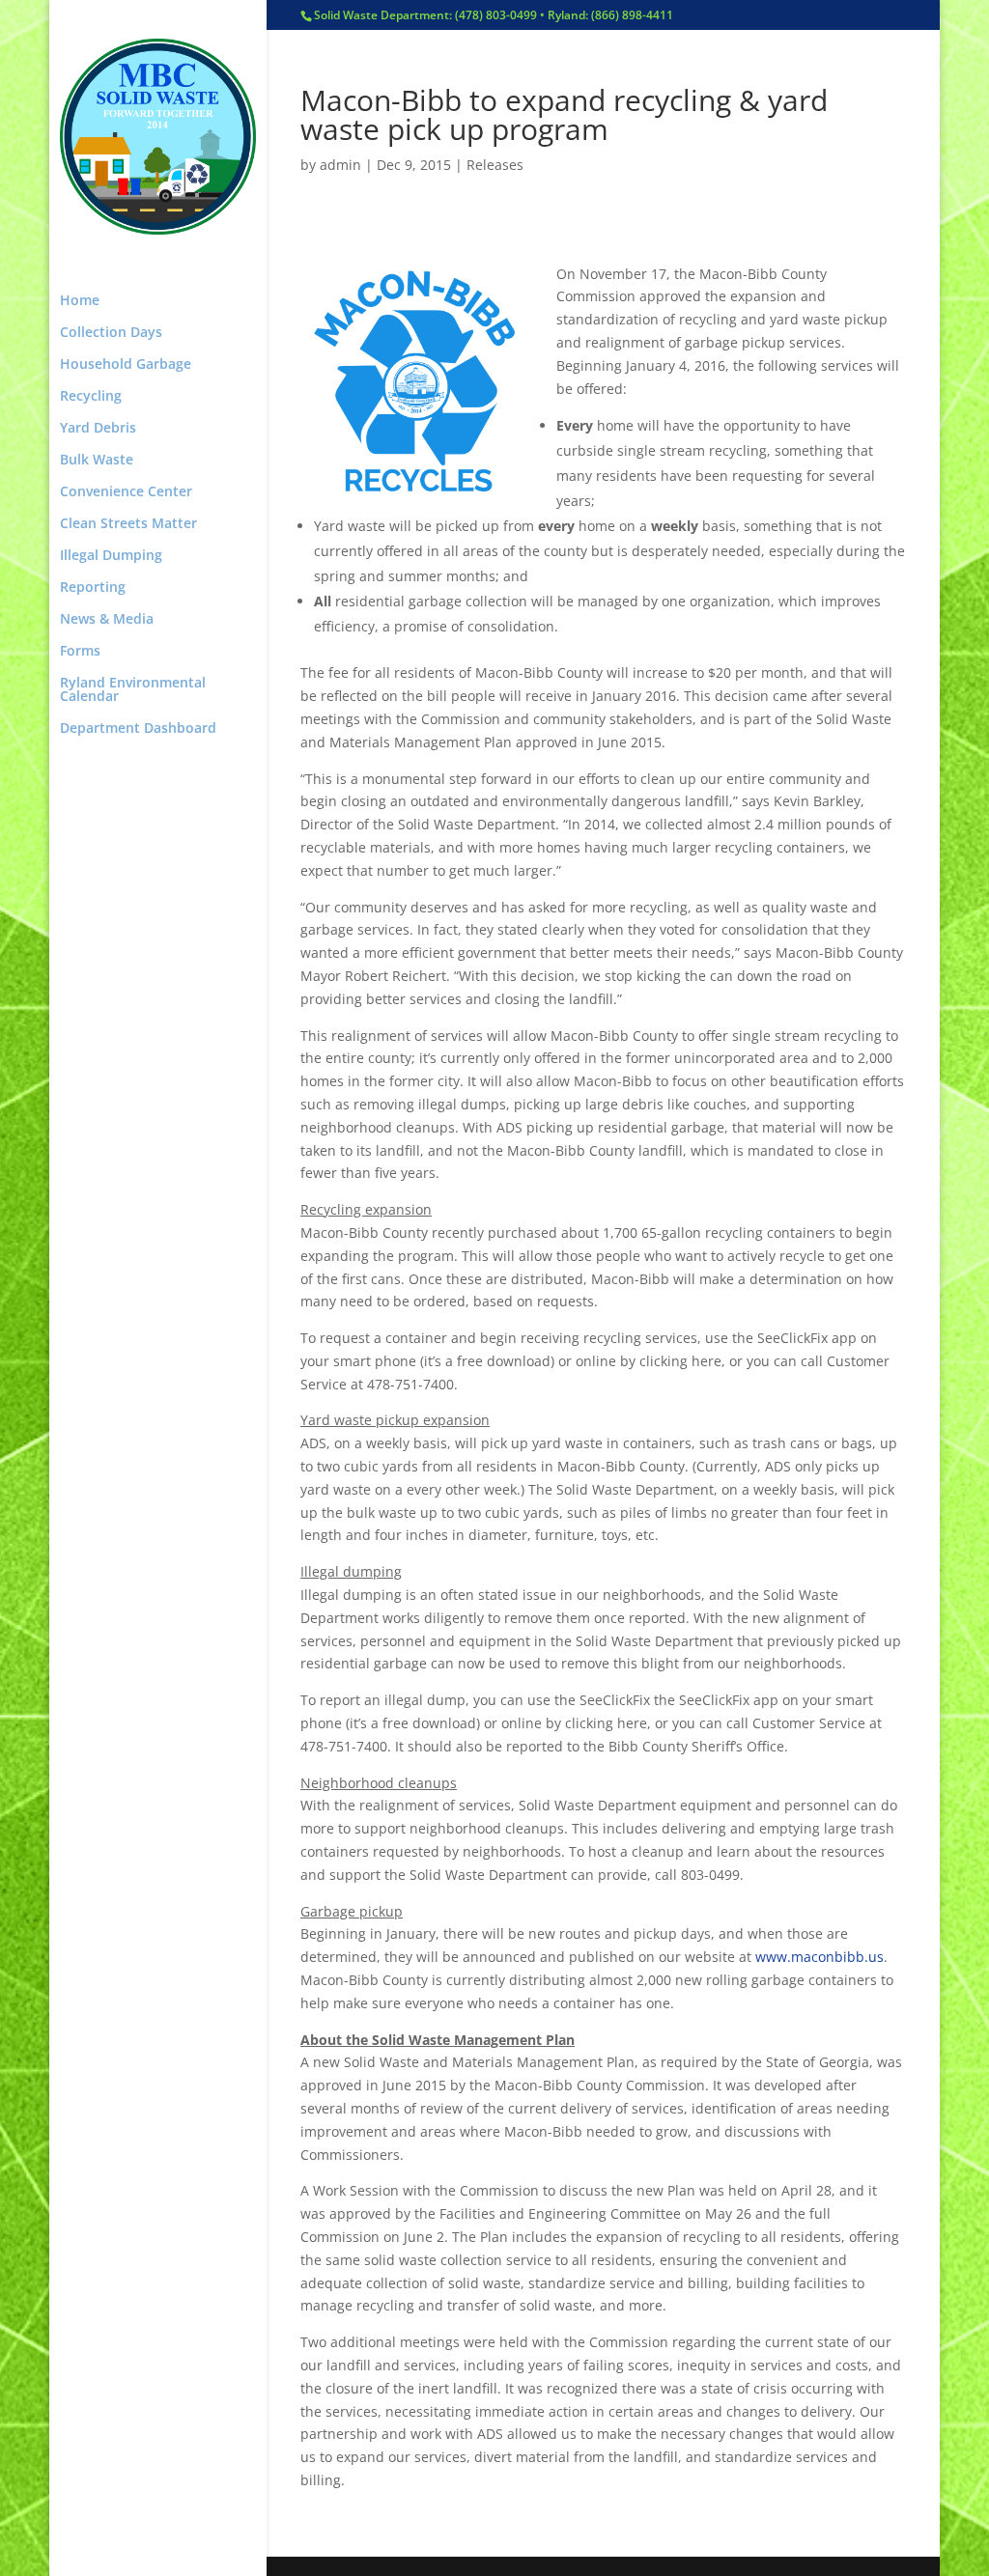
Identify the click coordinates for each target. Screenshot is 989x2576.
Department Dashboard (138, 729)
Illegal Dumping (111, 556)
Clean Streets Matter (128, 524)
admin (340, 165)
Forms (80, 652)
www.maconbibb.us (819, 1957)
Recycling (91, 397)
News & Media (107, 620)
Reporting (93, 588)
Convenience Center (126, 492)
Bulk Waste (97, 461)
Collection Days (111, 333)
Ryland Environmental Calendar (133, 690)
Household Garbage (126, 365)
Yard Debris (98, 429)
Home (80, 301)
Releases (495, 165)
